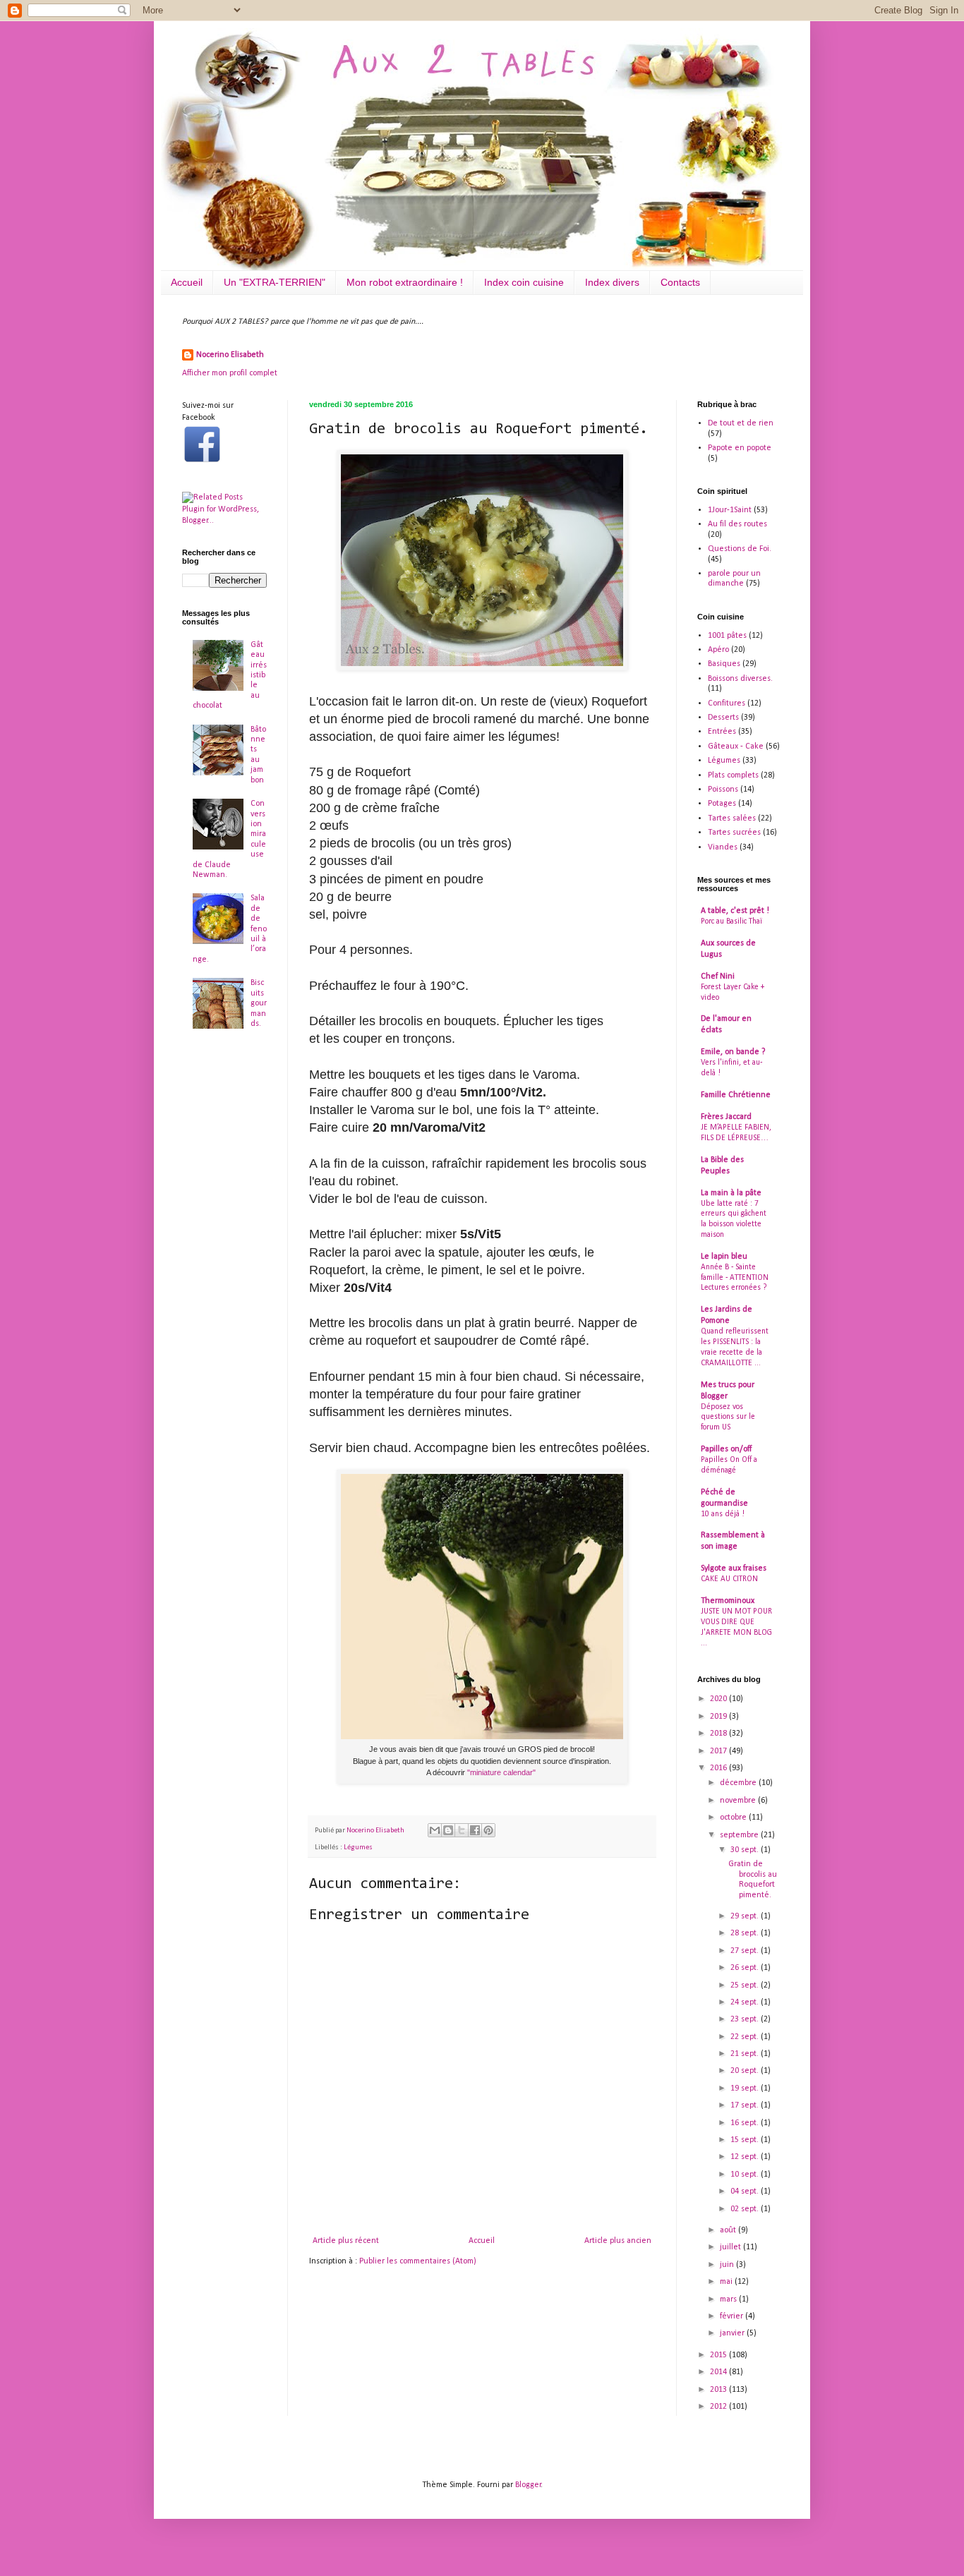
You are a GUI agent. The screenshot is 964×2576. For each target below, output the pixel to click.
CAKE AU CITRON (729, 1579)
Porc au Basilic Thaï (731, 921)
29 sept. (746, 1916)
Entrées (722, 732)
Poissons (723, 790)
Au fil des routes (737, 524)
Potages (722, 804)
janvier (733, 2333)
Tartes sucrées (734, 833)
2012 (719, 2407)
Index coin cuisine (524, 282)
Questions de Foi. (740, 549)
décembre (739, 1783)
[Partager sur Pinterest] (488, 1830)
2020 (719, 1699)
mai (727, 2282)
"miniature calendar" (502, 1772)
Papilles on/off (726, 1449)
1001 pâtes (727, 636)
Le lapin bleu (724, 1257)
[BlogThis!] (448, 1830)
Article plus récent (346, 2241)
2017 (719, 1751)
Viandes (723, 847)
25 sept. (746, 1985)
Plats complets (733, 775)
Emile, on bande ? (733, 1052)
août (729, 2230)
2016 (719, 1768)
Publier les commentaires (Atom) (418, 2261)
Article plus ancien (618, 2241)
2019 (719, 1717)
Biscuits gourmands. (259, 1003)
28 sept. (746, 1933)
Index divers (612, 282)
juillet (731, 2247)
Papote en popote (740, 448)
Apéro (718, 650)
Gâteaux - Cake (736, 746)
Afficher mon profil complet (230, 373)
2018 (719, 1734)
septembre (740, 1835)
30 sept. (746, 1850)
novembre (739, 1801)
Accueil (187, 282)
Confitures (727, 703)
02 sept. (746, 2209)
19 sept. (746, 2088)
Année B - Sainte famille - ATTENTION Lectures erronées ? (735, 1278)
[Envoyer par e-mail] (435, 1830)
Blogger (528, 2485)
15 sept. (746, 2140)
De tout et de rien (741, 423)
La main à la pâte (731, 1193)
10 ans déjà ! (723, 1514)
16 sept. (746, 2123)
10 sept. (746, 2175)
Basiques (724, 664)
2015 (719, 2355)
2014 (719, 2372)
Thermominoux (728, 1601)
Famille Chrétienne (736, 1095)
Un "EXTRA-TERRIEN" (275, 282)
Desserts (723, 718)
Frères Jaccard (726, 1117)
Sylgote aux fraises (734, 1568)
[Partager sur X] (462, 1830)
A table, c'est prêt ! (735, 911)
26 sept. (746, 1968)
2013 (719, 2390)
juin (728, 2265)
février (733, 2316)
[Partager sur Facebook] (475, 1830)
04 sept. (746, 2191)
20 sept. (746, 2071)
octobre (734, 1818)
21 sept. (746, 2054)
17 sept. (746, 2105)
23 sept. (746, 2019)
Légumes (358, 1848)
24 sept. (746, 2002)
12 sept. (746, 2157)
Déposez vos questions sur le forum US (728, 1417)
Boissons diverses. (740, 679)
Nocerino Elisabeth (230, 355)
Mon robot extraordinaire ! (405, 282)
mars (729, 2299)
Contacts (680, 282)
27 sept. (746, 1951)
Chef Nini (718, 976)
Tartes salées (732, 818)
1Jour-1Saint (730, 510)
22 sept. (746, 2037)
